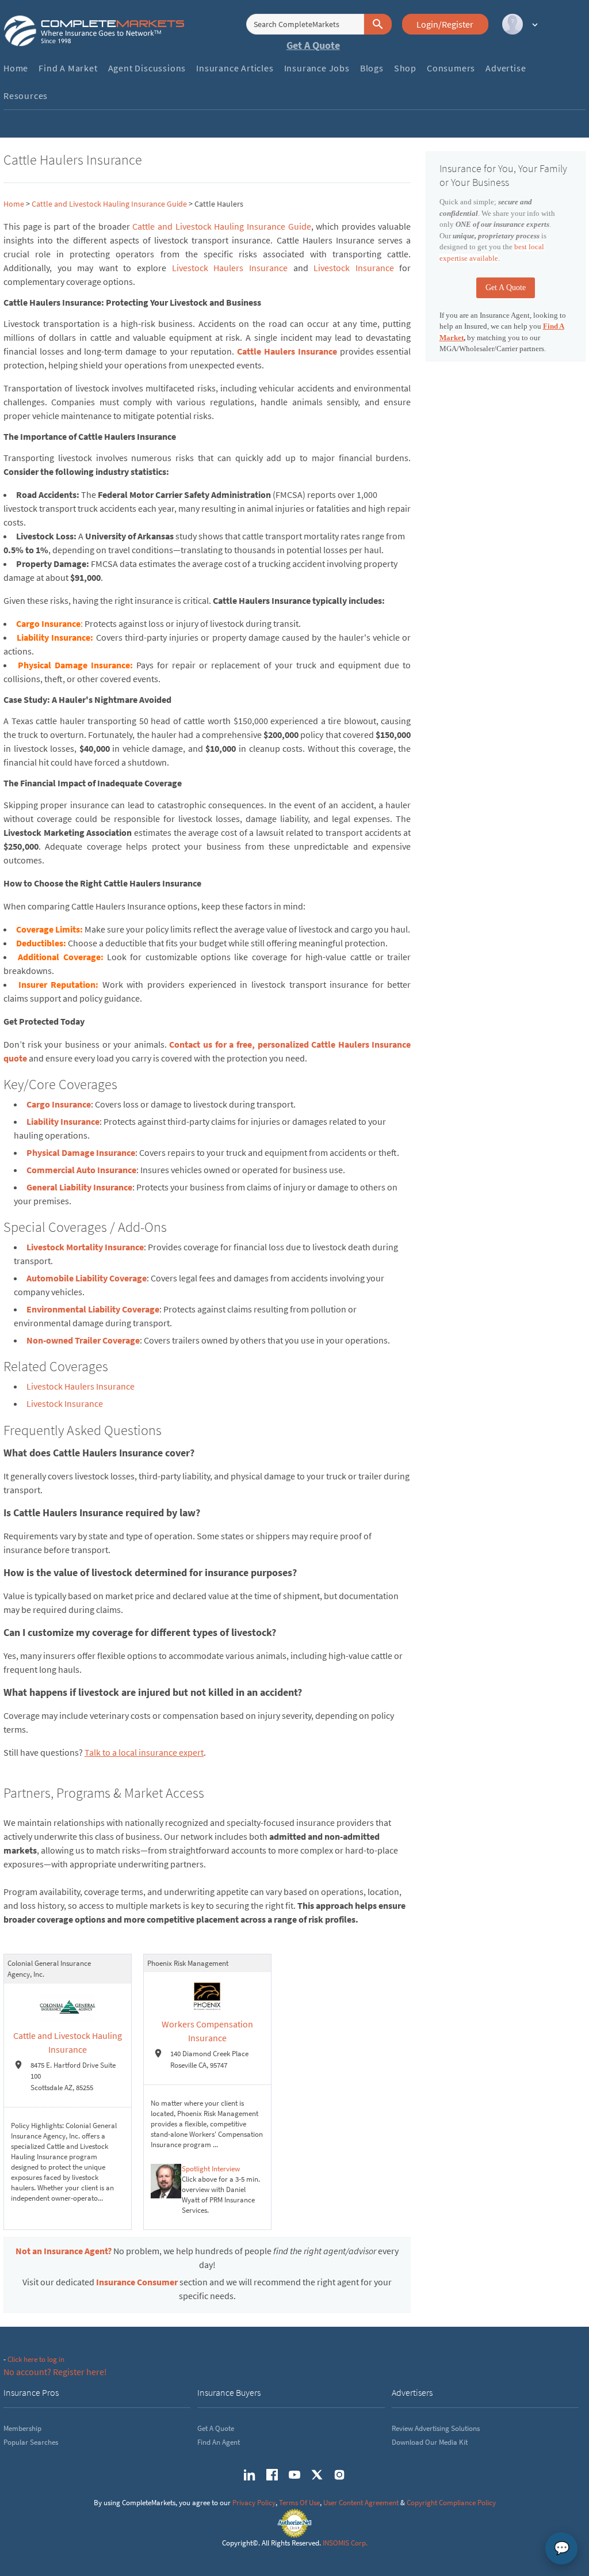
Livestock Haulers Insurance (230, 268)
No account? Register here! (55, 2372)
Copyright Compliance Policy (451, 2503)
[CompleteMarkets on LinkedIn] (250, 2475)
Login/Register (445, 24)
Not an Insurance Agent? (64, 2251)
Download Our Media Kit (430, 2442)
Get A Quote (313, 45)
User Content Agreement (361, 2503)
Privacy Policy (254, 2503)
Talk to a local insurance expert (144, 1752)
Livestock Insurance (354, 268)
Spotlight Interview (211, 2169)
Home (14, 204)
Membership (22, 2428)
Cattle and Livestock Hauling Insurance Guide (109, 204)
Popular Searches (31, 2442)
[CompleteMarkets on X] (317, 2475)
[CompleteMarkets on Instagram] (339, 2475)
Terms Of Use (299, 2503)
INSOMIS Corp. (345, 2543)
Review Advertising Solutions (436, 2428)
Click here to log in (36, 2359)
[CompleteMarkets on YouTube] (294, 2475)
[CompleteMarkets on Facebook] (272, 2475)
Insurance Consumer (137, 2282)
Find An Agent (219, 2442)
